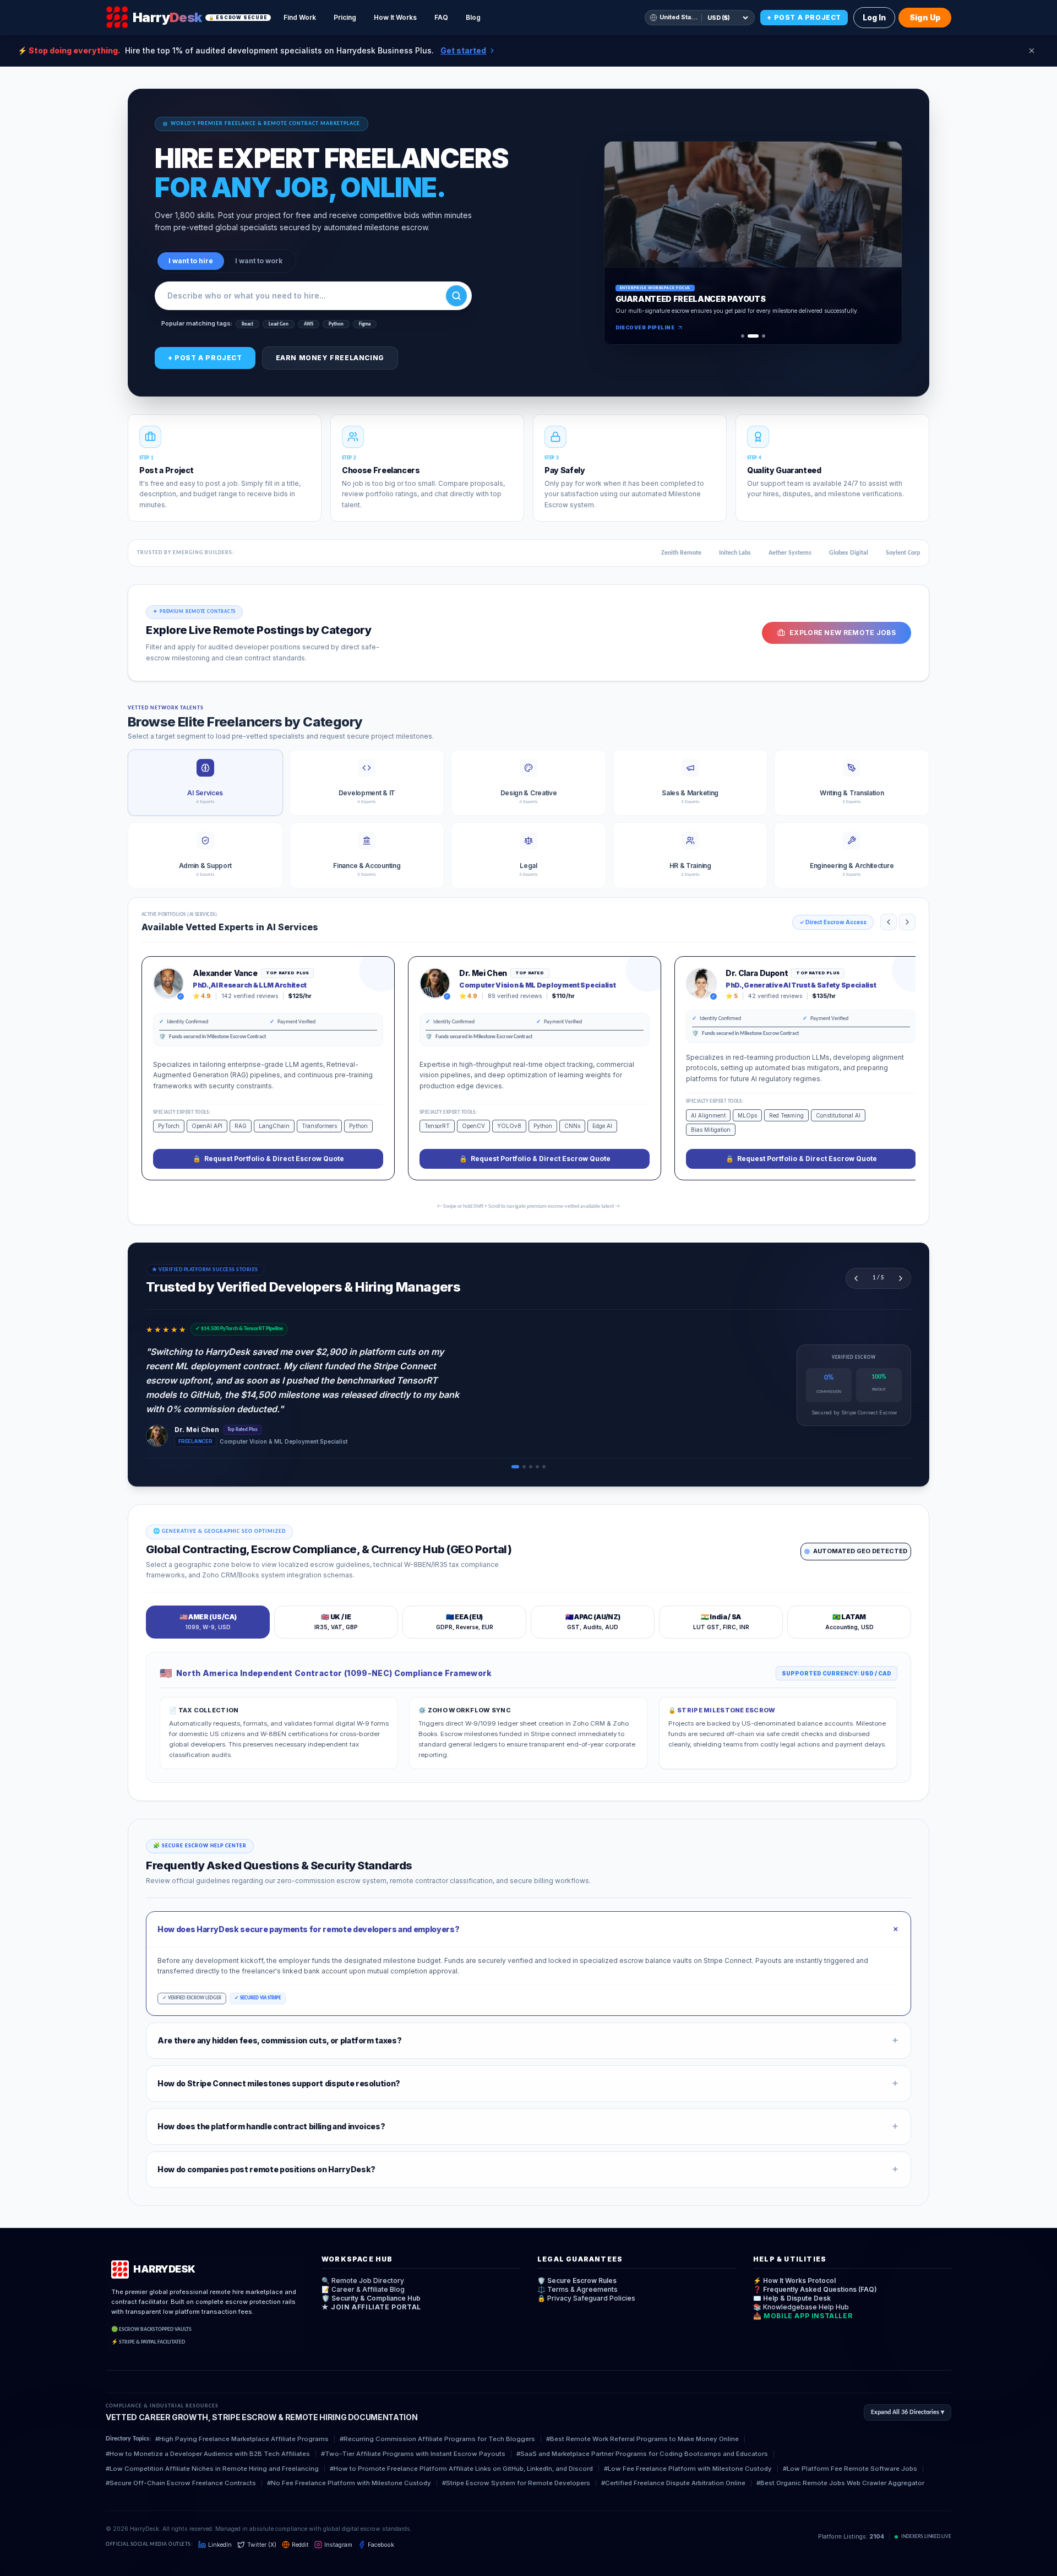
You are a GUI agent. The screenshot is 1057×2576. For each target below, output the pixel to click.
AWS (309, 324)
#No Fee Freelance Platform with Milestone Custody (349, 2483)
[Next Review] (901, 1278)
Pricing (345, 17)
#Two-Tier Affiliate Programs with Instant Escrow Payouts (413, 2454)
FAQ (441, 17)
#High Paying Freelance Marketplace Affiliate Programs (242, 2439)
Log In (874, 17)
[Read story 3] (531, 1467)
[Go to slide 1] (743, 336)
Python (336, 324)
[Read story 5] (544, 1467)
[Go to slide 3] (764, 336)
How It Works (395, 17)
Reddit (300, 2545)
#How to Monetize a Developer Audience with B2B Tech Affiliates (208, 2454)
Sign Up (925, 17)
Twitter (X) (262, 2545)
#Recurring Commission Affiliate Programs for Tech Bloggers (437, 2439)
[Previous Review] (856, 1278)
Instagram (338, 2545)
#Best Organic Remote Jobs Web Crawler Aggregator (840, 2483)
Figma (365, 324)
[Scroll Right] (907, 922)
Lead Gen (279, 324)
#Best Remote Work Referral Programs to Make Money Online (642, 2439)
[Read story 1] (515, 1467)
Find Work (300, 17)
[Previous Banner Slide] (620, 243)
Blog (473, 17)
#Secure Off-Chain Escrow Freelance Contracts (181, 2483)
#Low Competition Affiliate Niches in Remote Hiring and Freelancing (212, 2469)
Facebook (381, 2545)
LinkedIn (220, 2545)
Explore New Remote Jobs (843, 633)
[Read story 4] (537, 1467)
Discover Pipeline (645, 327)
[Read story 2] (524, 1467)
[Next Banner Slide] (886, 243)
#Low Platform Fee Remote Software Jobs (850, 2469)
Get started (463, 50)
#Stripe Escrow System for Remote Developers (516, 2483)
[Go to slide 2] (753, 336)
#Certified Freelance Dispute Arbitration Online (673, 2483)
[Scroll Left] (889, 922)
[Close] (1032, 51)
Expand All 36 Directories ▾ (908, 2412)
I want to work (259, 261)
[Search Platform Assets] (456, 296)
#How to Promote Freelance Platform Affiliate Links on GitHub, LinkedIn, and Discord (461, 2469)
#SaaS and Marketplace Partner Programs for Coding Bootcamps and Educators (642, 2454)
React (247, 324)
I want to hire (191, 261)
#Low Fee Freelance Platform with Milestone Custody (688, 2469)
